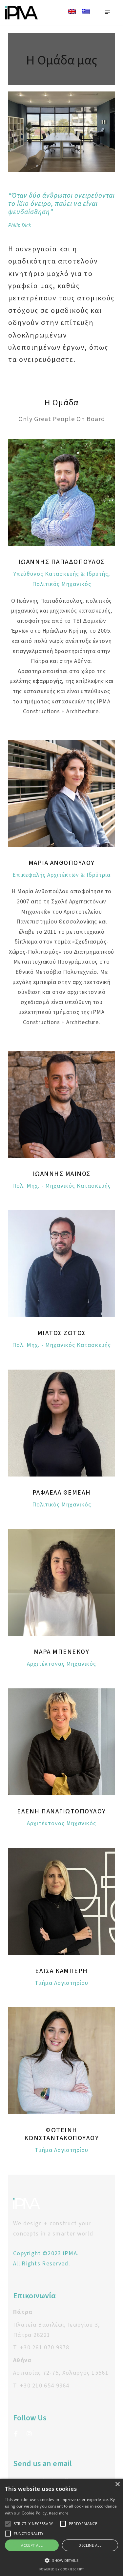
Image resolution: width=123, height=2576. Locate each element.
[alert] (61, 2527)
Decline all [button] (90, 2545)
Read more (59, 2513)
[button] (61, 2560)
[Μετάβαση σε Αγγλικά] (72, 12)
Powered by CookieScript (62, 2569)
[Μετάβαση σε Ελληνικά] (86, 12)
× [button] (117, 2484)
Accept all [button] (32, 2545)
